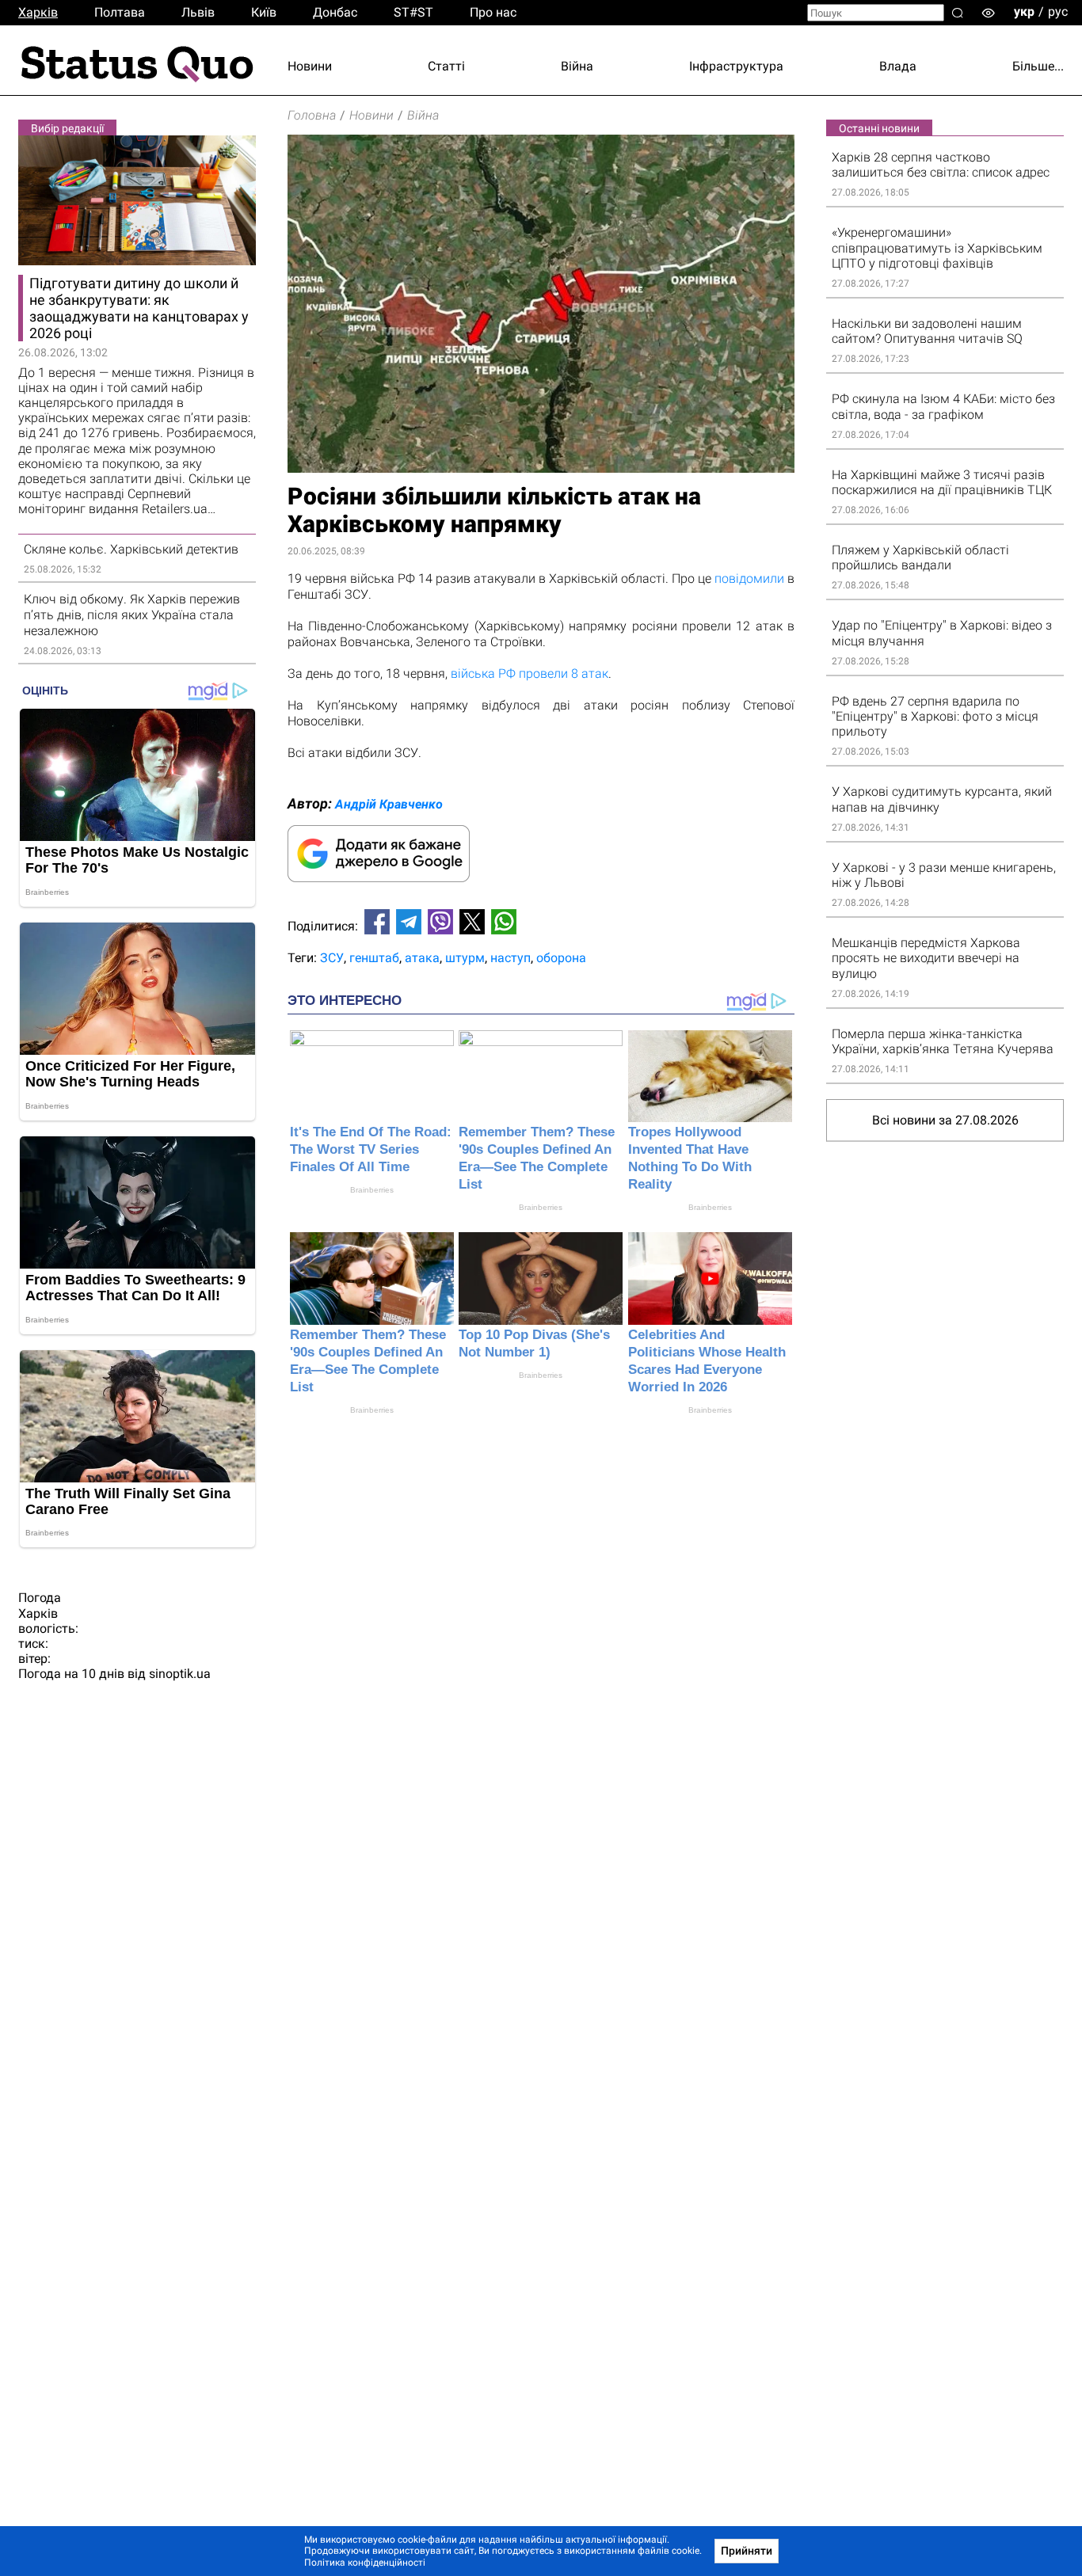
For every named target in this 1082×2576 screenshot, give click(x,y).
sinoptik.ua (180, 1674)
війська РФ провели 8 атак (530, 673)
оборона (561, 958)
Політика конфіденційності (365, 2563)
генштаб (374, 958)
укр (1024, 11)
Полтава (120, 12)
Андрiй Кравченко (389, 804)
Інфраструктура (736, 66)
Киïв (264, 12)
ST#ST (413, 12)
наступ (511, 958)
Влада (898, 66)
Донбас (335, 12)
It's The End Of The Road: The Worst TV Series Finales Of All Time (371, 1149)
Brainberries (372, 1190)
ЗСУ (332, 958)
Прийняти (747, 2551)
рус (1058, 11)
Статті (446, 66)
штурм (465, 958)
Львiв (198, 12)
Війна (577, 66)
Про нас (493, 12)
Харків (38, 12)
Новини (310, 66)
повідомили (749, 578)
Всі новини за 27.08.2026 (945, 1120)
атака (422, 958)
